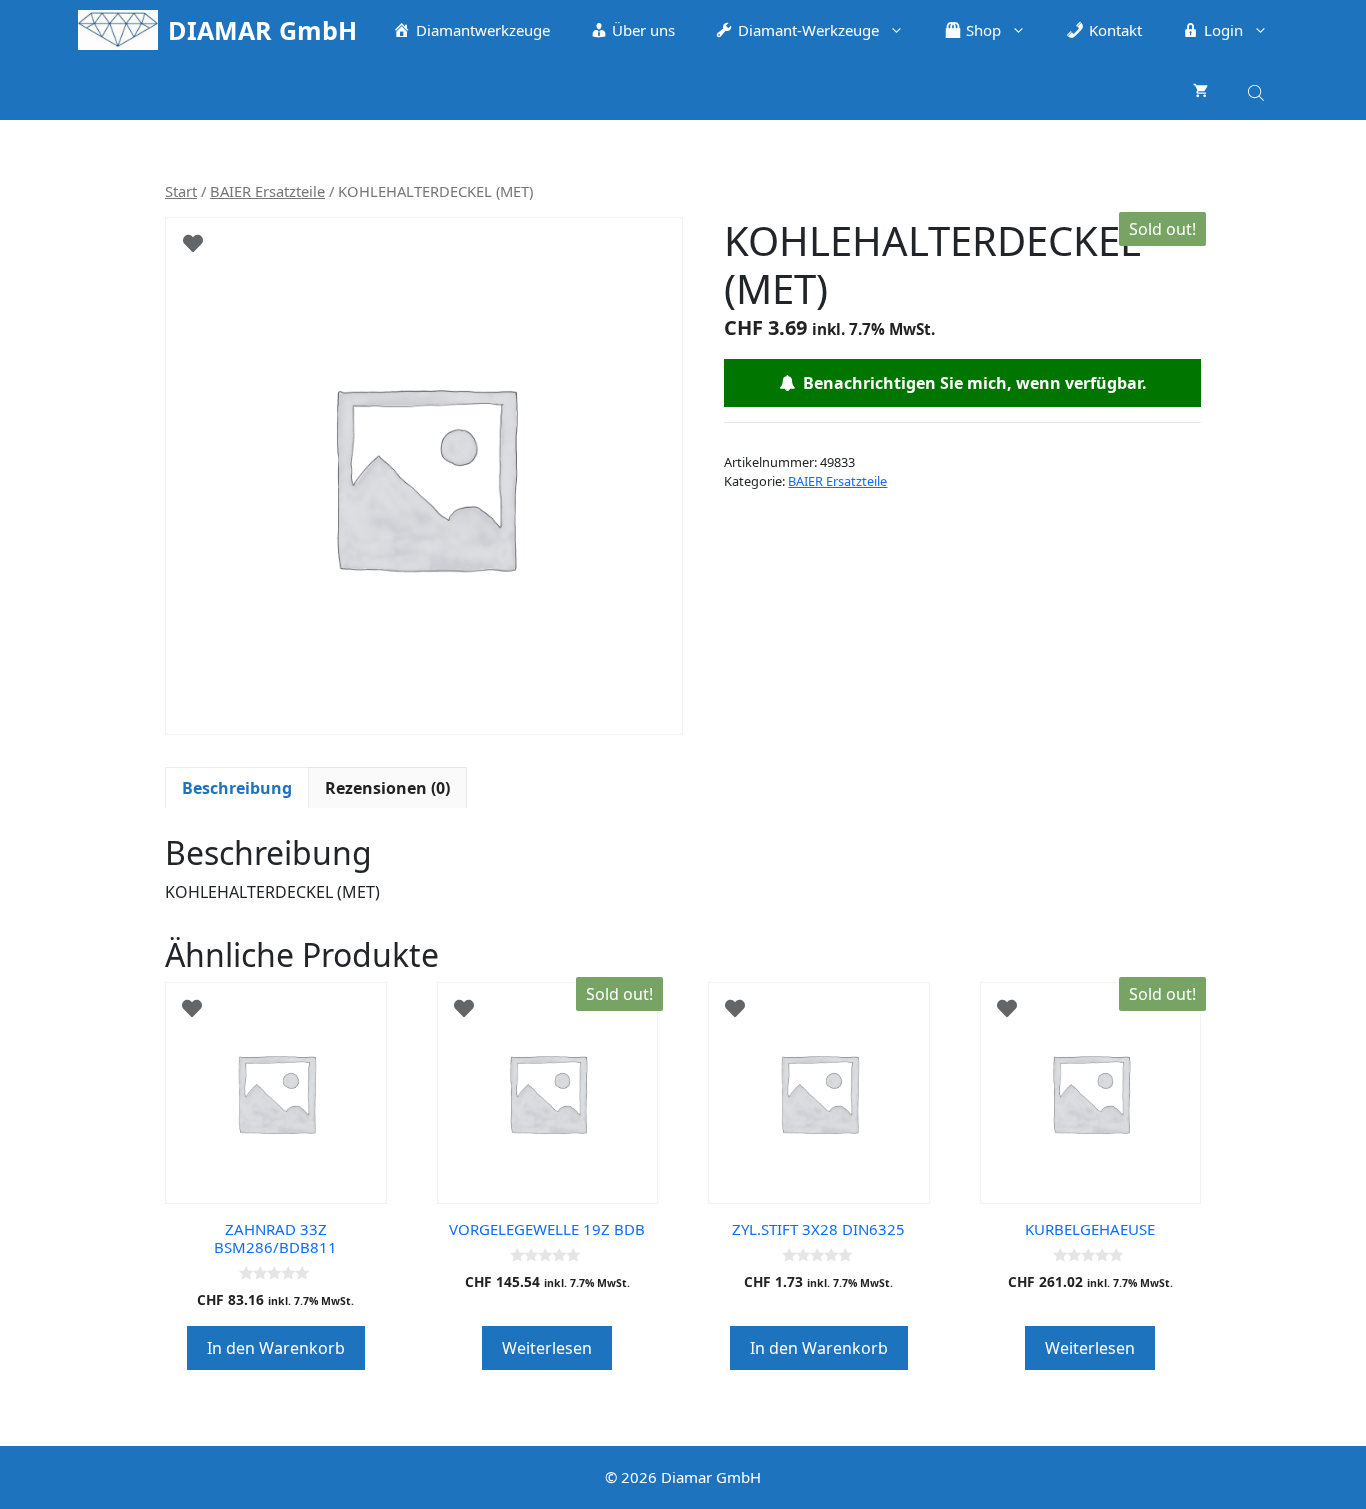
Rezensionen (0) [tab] (387, 788)
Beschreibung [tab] (237, 788)
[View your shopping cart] (1200, 90)
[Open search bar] (1258, 89)
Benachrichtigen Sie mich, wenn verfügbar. (971, 383)
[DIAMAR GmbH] (118, 30)
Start (181, 191)
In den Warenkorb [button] (276, 1348)
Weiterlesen (547, 1348)
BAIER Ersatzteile (267, 191)
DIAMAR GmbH (262, 30)
